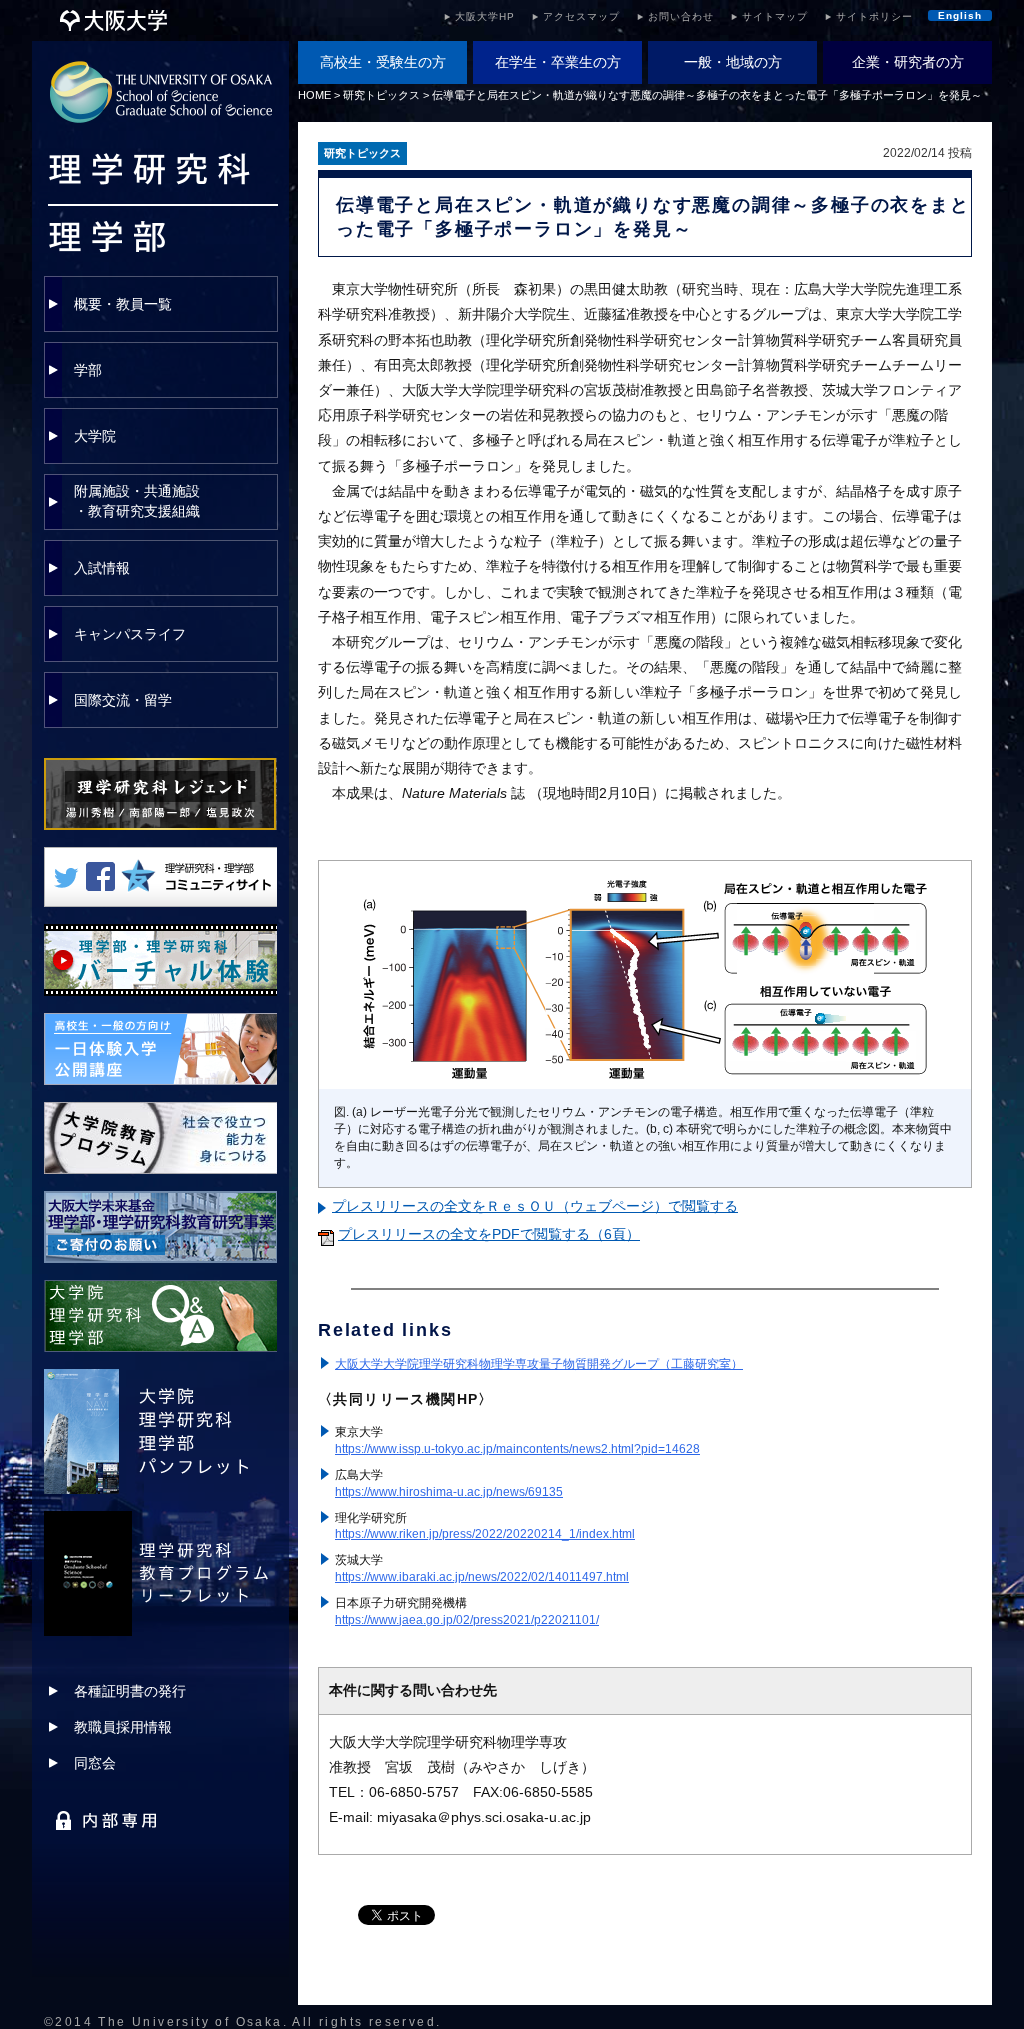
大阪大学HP (485, 16)
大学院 (95, 436)
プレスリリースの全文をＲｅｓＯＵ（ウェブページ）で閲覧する (535, 1206)
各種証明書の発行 (130, 1691)
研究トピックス (381, 95)
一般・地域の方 (733, 62)
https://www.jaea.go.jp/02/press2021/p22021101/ (467, 1620)
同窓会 (95, 1763)
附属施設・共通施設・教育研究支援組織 (137, 501)
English (960, 15)
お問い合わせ (681, 16)
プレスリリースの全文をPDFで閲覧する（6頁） (489, 1234)
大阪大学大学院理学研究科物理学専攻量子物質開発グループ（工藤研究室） (539, 1364)
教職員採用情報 (123, 1727)
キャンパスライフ (130, 634)
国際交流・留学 (123, 700)
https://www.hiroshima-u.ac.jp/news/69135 (449, 1492)
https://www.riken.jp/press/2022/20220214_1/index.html (485, 1534)
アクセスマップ (581, 16)
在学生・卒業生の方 (558, 62)
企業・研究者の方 (908, 62)
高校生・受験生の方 (383, 62)
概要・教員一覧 (123, 304)
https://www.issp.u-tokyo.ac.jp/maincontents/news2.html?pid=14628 (517, 1449)
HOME (314, 95)
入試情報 (102, 568)
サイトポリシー (874, 16)
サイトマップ (775, 16)
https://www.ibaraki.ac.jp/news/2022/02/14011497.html (482, 1577)
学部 (88, 370)
